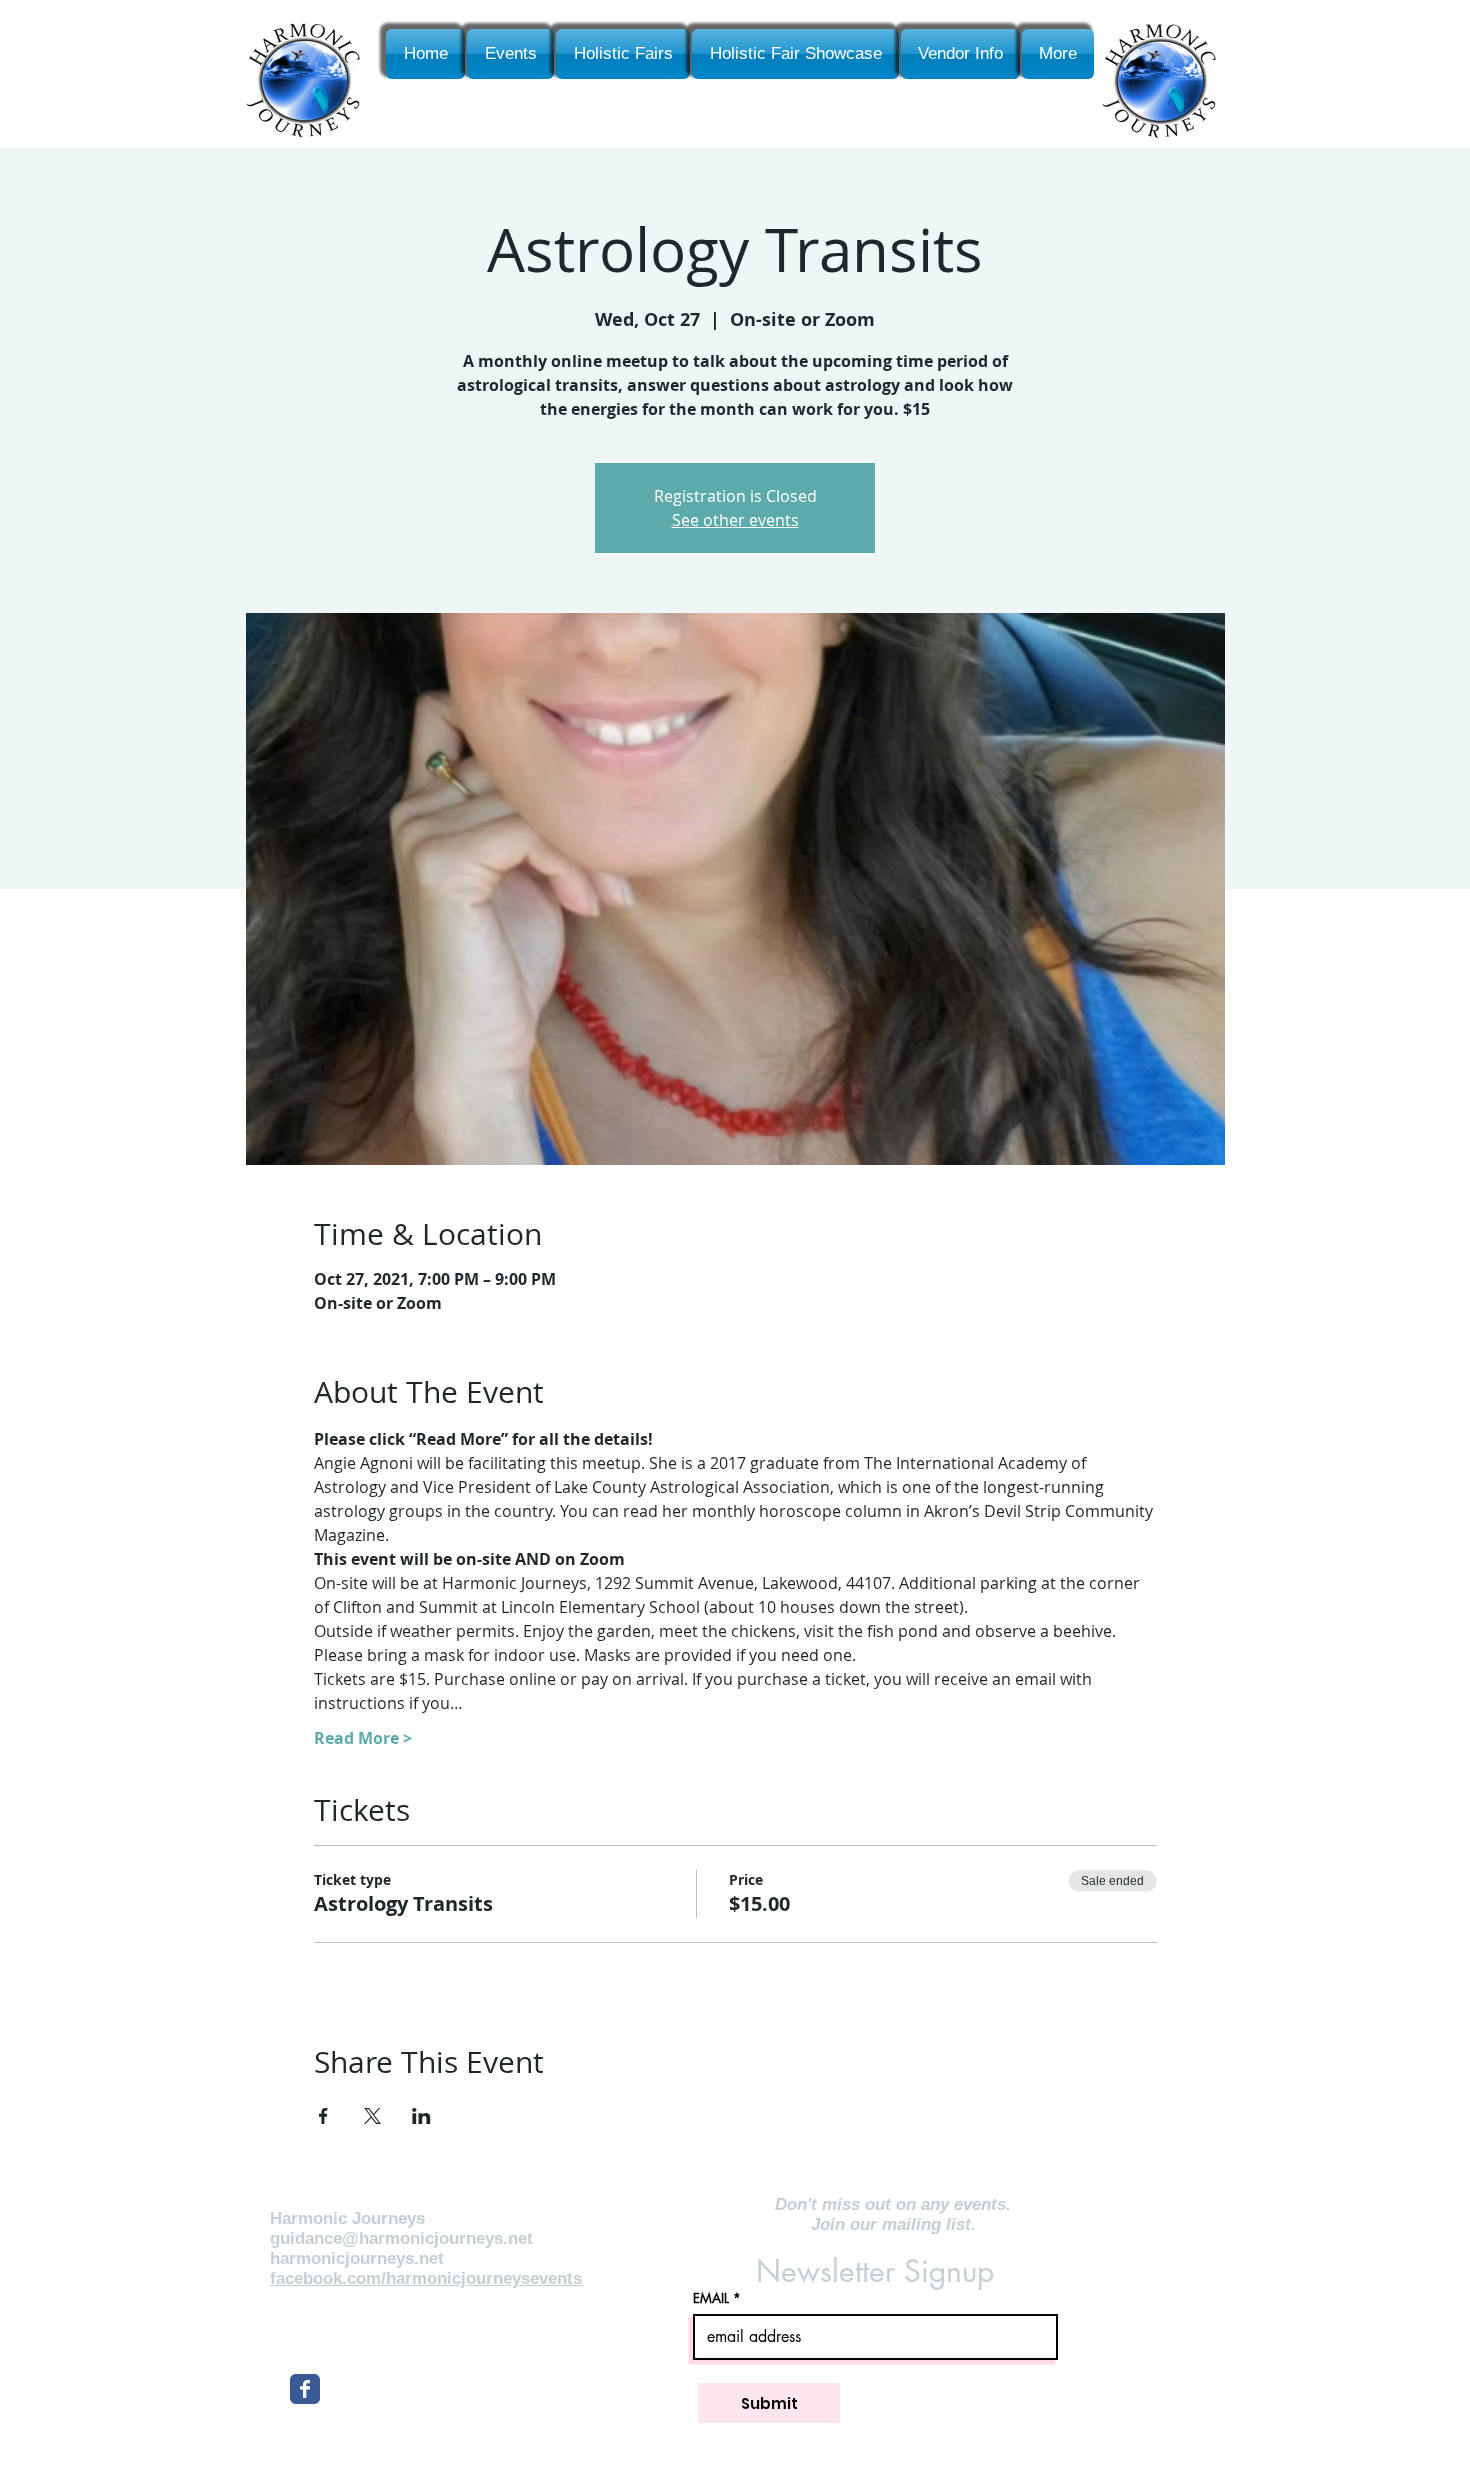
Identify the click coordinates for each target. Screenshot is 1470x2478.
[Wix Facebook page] (305, 2389)
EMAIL (711, 2298)
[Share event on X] (372, 2116)
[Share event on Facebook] (323, 2116)
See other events (735, 520)
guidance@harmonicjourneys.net (401, 2238)
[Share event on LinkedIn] (421, 2116)
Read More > (363, 1738)
